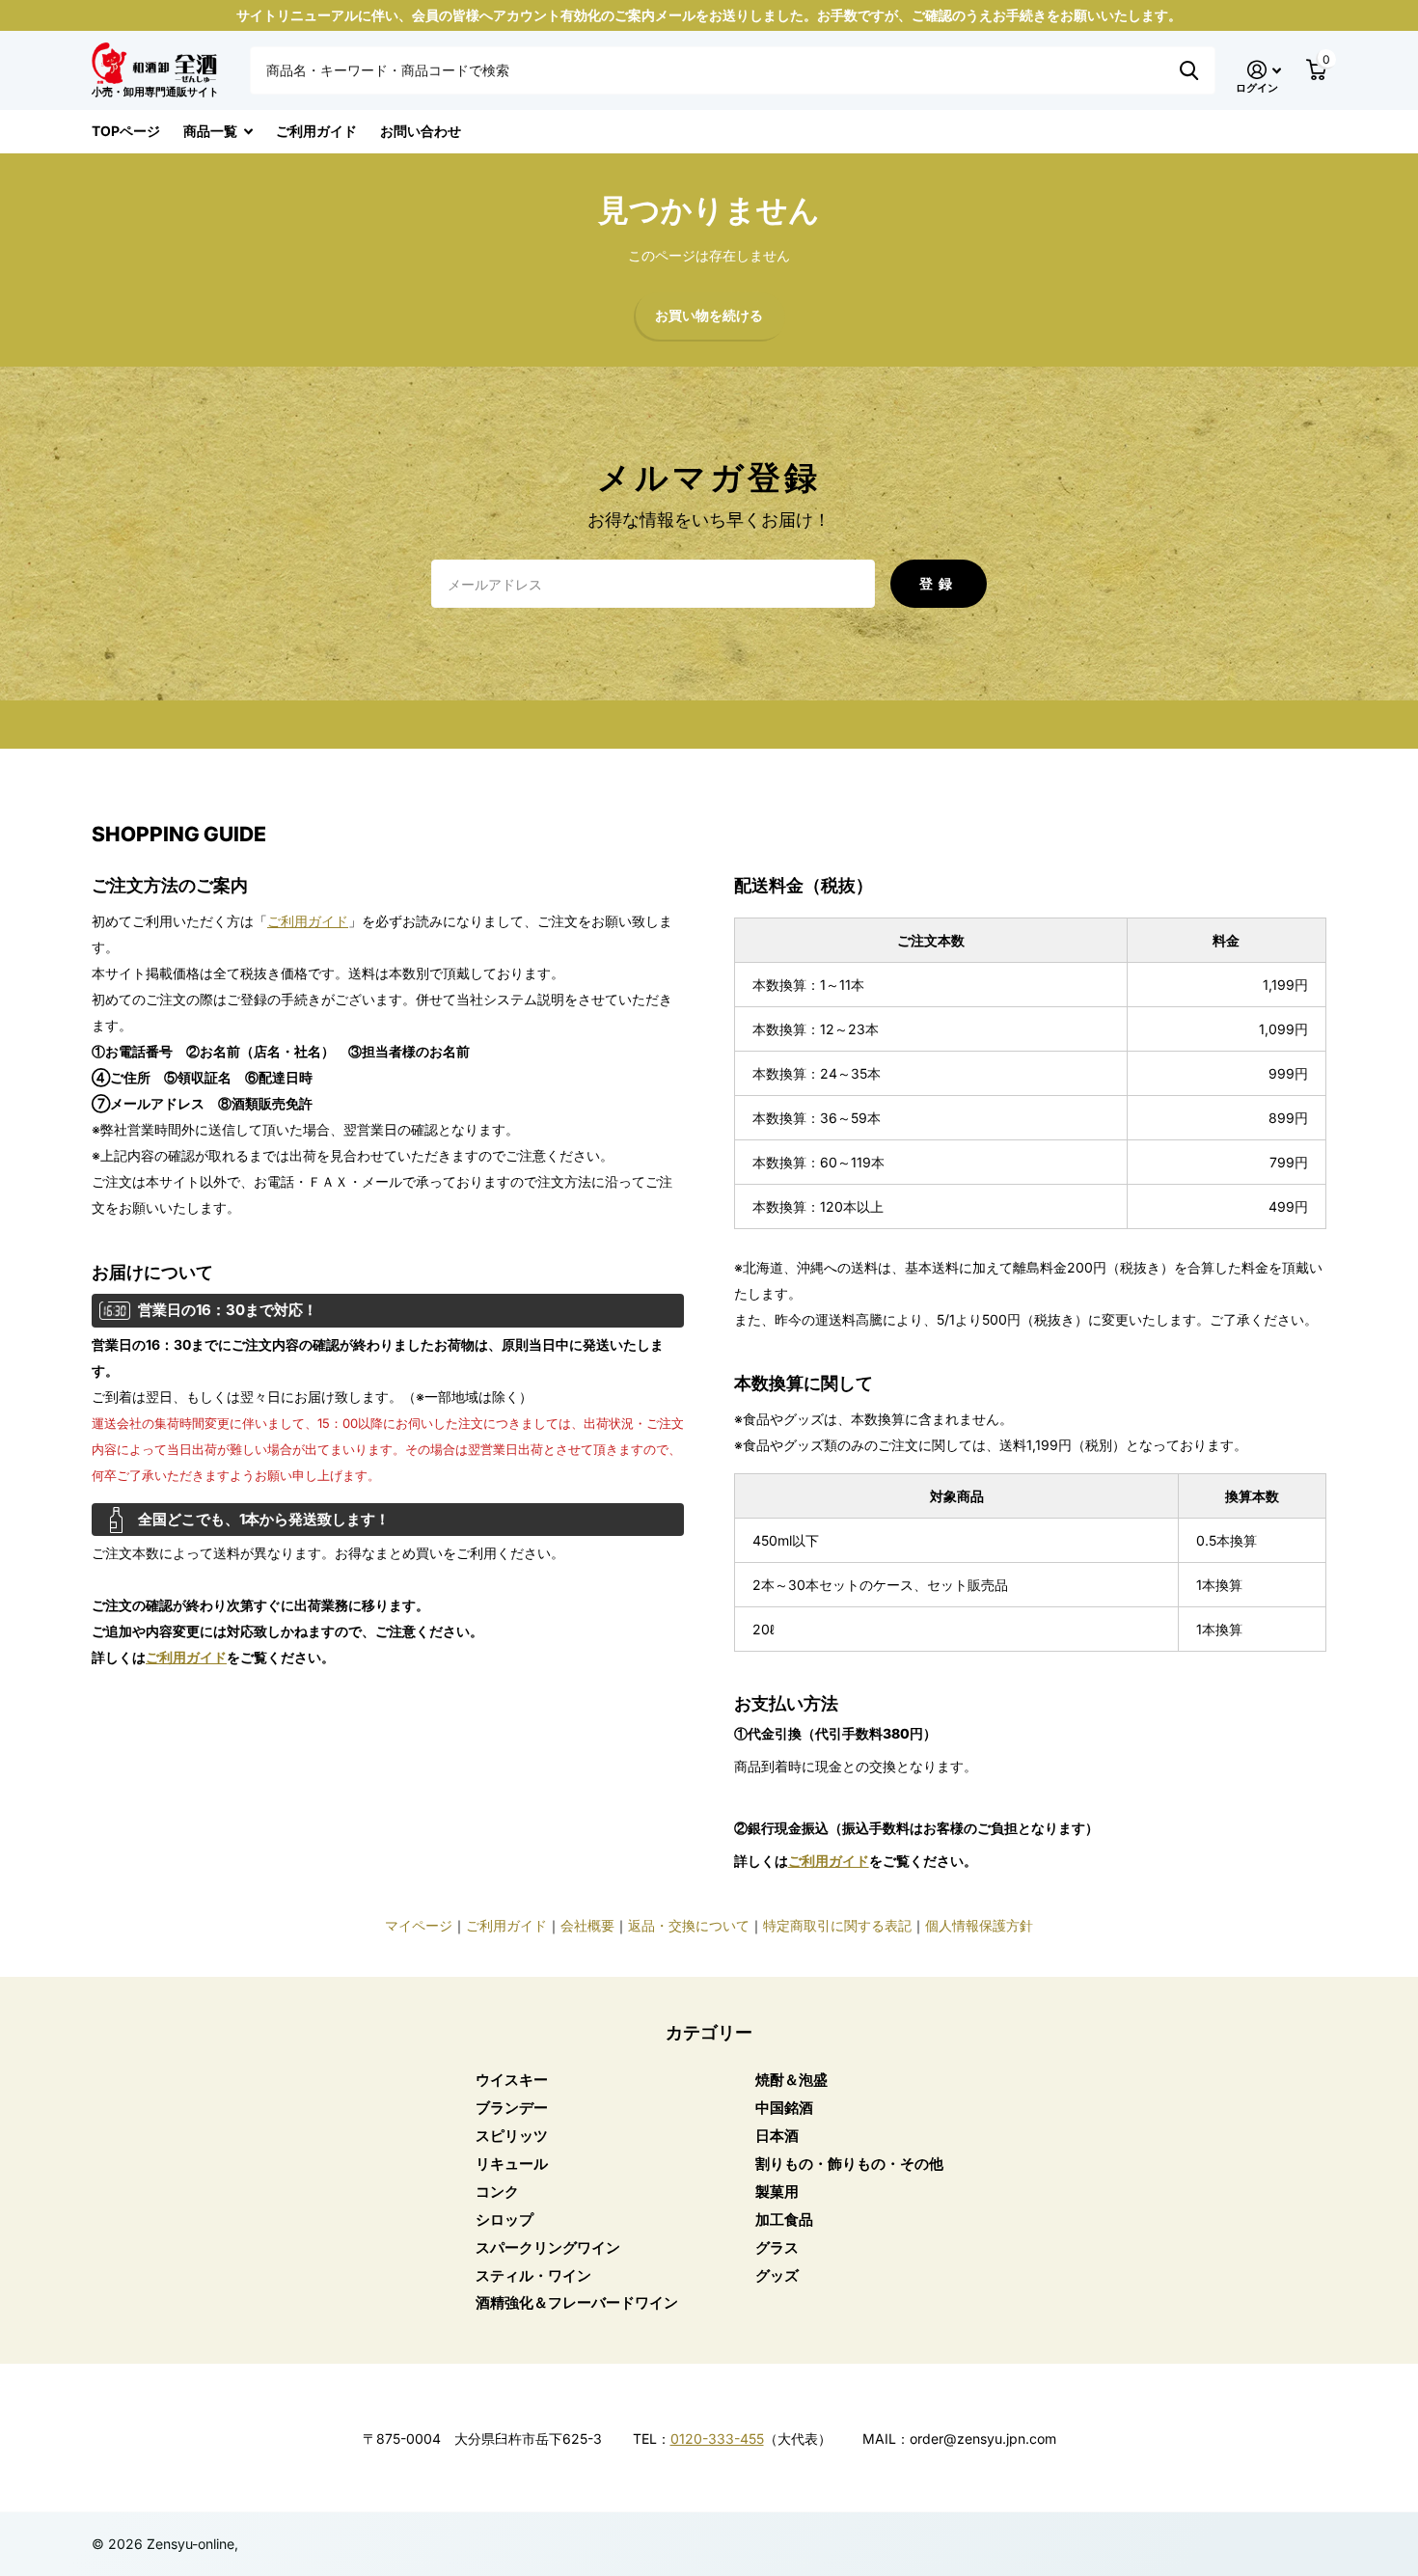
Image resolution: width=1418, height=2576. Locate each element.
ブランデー (512, 2108)
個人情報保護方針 (979, 1925)
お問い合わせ (421, 131)
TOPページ (126, 131)
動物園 (1189, 70)
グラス (777, 2247)
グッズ (777, 2275)
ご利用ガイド (316, 131)
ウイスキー (512, 2080)
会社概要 (587, 1925)
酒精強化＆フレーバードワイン (577, 2302)
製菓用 (777, 2192)
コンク (497, 2192)
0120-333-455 (717, 2439)
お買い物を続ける (709, 316)
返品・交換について (689, 1925)
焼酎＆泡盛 (791, 2080)
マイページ (419, 1925)
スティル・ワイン (533, 2275)
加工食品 (784, 2220)
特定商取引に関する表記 (837, 1925)
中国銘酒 (784, 2108)
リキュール (512, 2164)
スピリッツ (512, 2136)
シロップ (504, 2220)
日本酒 (777, 2136)
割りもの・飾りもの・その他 (849, 2164)
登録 (939, 583)
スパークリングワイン (548, 2247)
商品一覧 (210, 131)
